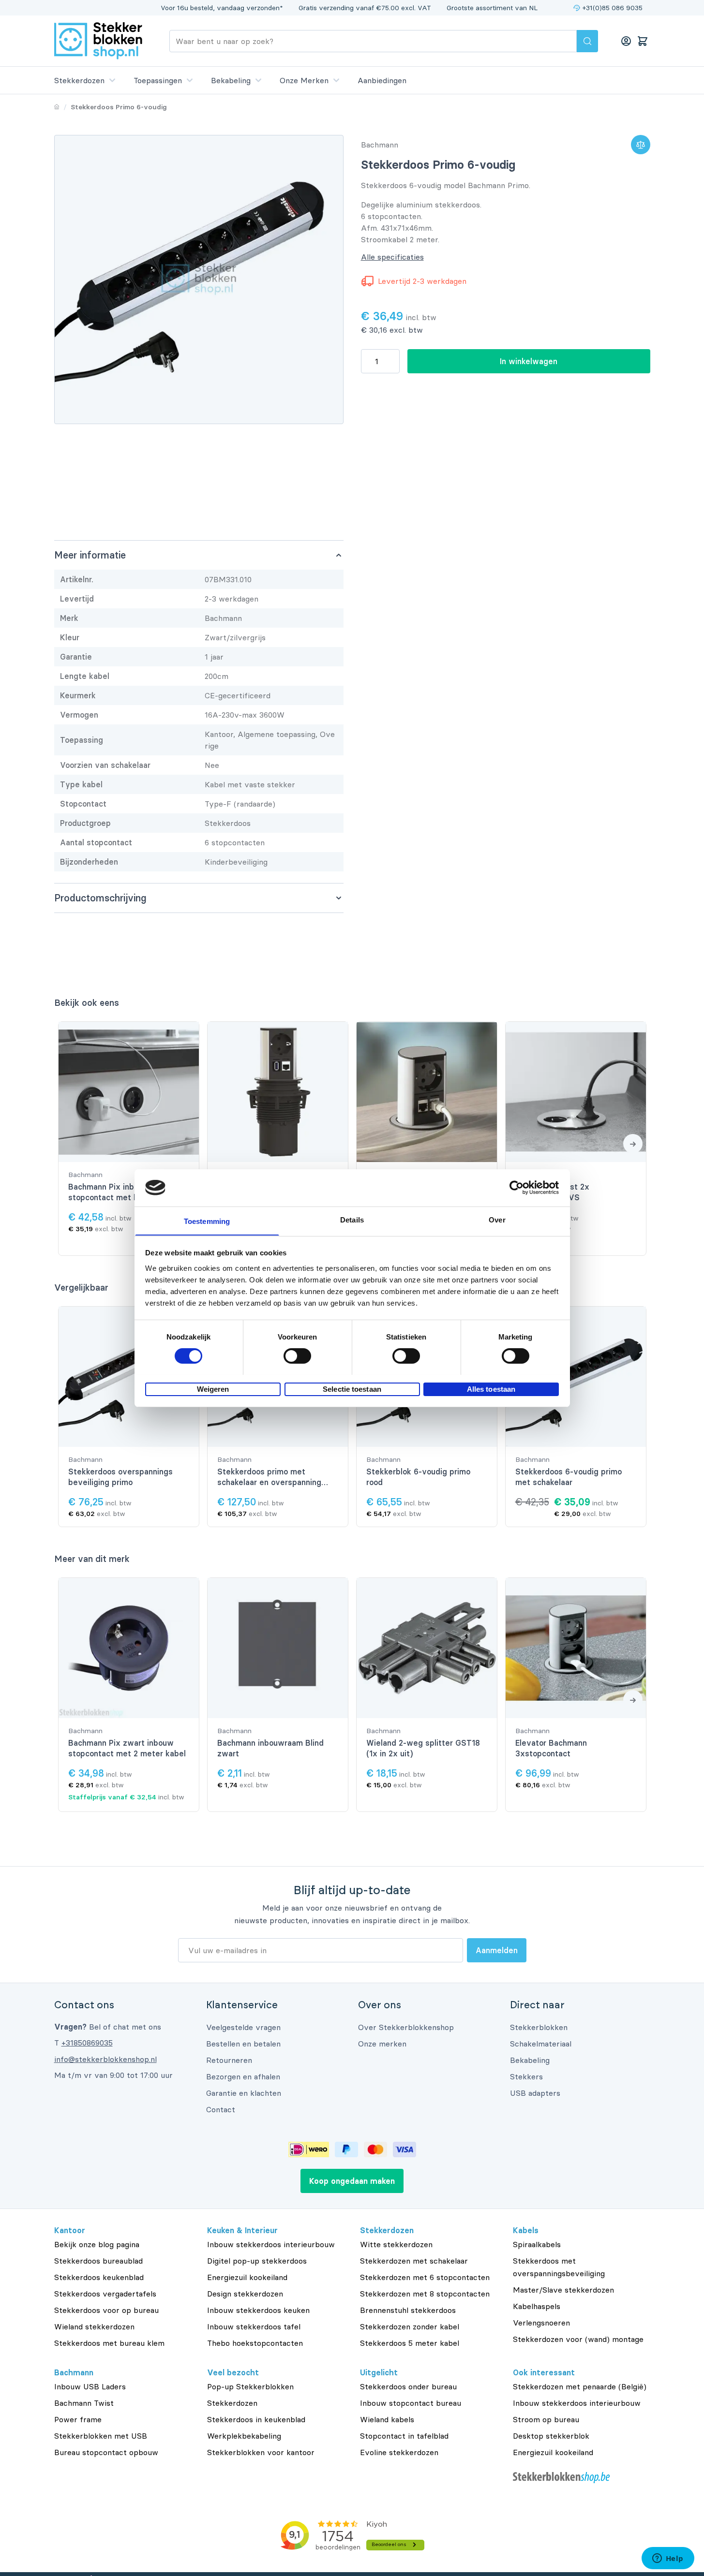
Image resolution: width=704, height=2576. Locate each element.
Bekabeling (231, 80)
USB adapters (535, 2093)
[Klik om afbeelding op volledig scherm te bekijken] (199, 280)
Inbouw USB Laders (90, 2386)
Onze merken (382, 2044)
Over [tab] (497, 1219)
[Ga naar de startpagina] (98, 41)
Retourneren (229, 2060)
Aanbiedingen (382, 80)
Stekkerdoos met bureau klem (109, 2343)
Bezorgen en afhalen (243, 2076)
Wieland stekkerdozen (94, 2326)
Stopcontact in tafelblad (404, 2436)
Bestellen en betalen (243, 2044)
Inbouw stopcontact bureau (411, 2403)
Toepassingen (158, 80)
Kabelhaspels (537, 2306)
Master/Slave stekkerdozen (563, 2290)
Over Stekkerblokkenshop (406, 2027)
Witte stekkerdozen (396, 2244)
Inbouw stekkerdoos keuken (258, 2310)
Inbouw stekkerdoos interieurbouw (271, 2244)
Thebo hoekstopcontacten (255, 2343)
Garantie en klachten (244, 2093)
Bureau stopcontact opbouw (106, 2452)
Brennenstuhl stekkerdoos (408, 2310)
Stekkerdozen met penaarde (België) (580, 2386)
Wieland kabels (387, 2419)
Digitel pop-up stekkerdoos (257, 2261)
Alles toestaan (491, 1389)
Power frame (78, 2419)
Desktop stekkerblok (551, 2436)
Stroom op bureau (546, 2419)
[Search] (587, 41)
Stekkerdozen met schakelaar (414, 2261)
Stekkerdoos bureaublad (98, 2261)
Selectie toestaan (352, 1389)
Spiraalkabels (537, 2244)
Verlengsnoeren (541, 2323)
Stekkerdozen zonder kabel (410, 2326)
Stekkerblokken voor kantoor (261, 2452)
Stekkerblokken (539, 2027)
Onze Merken (304, 80)
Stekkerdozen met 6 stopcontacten (425, 2277)
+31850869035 (87, 2043)
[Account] (626, 41)
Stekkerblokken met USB (101, 2436)
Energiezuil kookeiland (247, 2277)
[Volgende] (633, 1144)
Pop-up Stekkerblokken (250, 2386)
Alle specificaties (392, 257)
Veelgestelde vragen (243, 2027)
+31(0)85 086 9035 (613, 8)
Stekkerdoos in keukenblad (256, 2419)
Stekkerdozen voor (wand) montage (578, 2339)
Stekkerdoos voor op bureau (106, 2310)
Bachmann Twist (84, 2403)
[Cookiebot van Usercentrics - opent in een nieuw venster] (517, 1188)
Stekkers (526, 2076)
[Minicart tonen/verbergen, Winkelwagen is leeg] (643, 41)
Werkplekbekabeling (244, 2436)
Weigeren (213, 1389)
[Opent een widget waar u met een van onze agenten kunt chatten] (668, 2559)
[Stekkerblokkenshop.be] (582, 2478)
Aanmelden (497, 1950)
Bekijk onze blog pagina (97, 2244)
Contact (221, 2109)
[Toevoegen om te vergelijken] (641, 145)
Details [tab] (352, 1219)
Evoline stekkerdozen (399, 2452)
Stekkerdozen (79, 80)
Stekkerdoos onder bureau (408, 2386)
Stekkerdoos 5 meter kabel (410, 2343)
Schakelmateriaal (541, 2044)
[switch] (297, 1356)
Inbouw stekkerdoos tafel (254, 2326)
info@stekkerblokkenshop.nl (105, 2059)
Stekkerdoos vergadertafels (105, 2294)
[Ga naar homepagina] (57, 107)
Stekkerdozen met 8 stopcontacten (425, 2294)
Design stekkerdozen (245, 2294)
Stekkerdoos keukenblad (99, 2277)
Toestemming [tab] (207, 1221)
